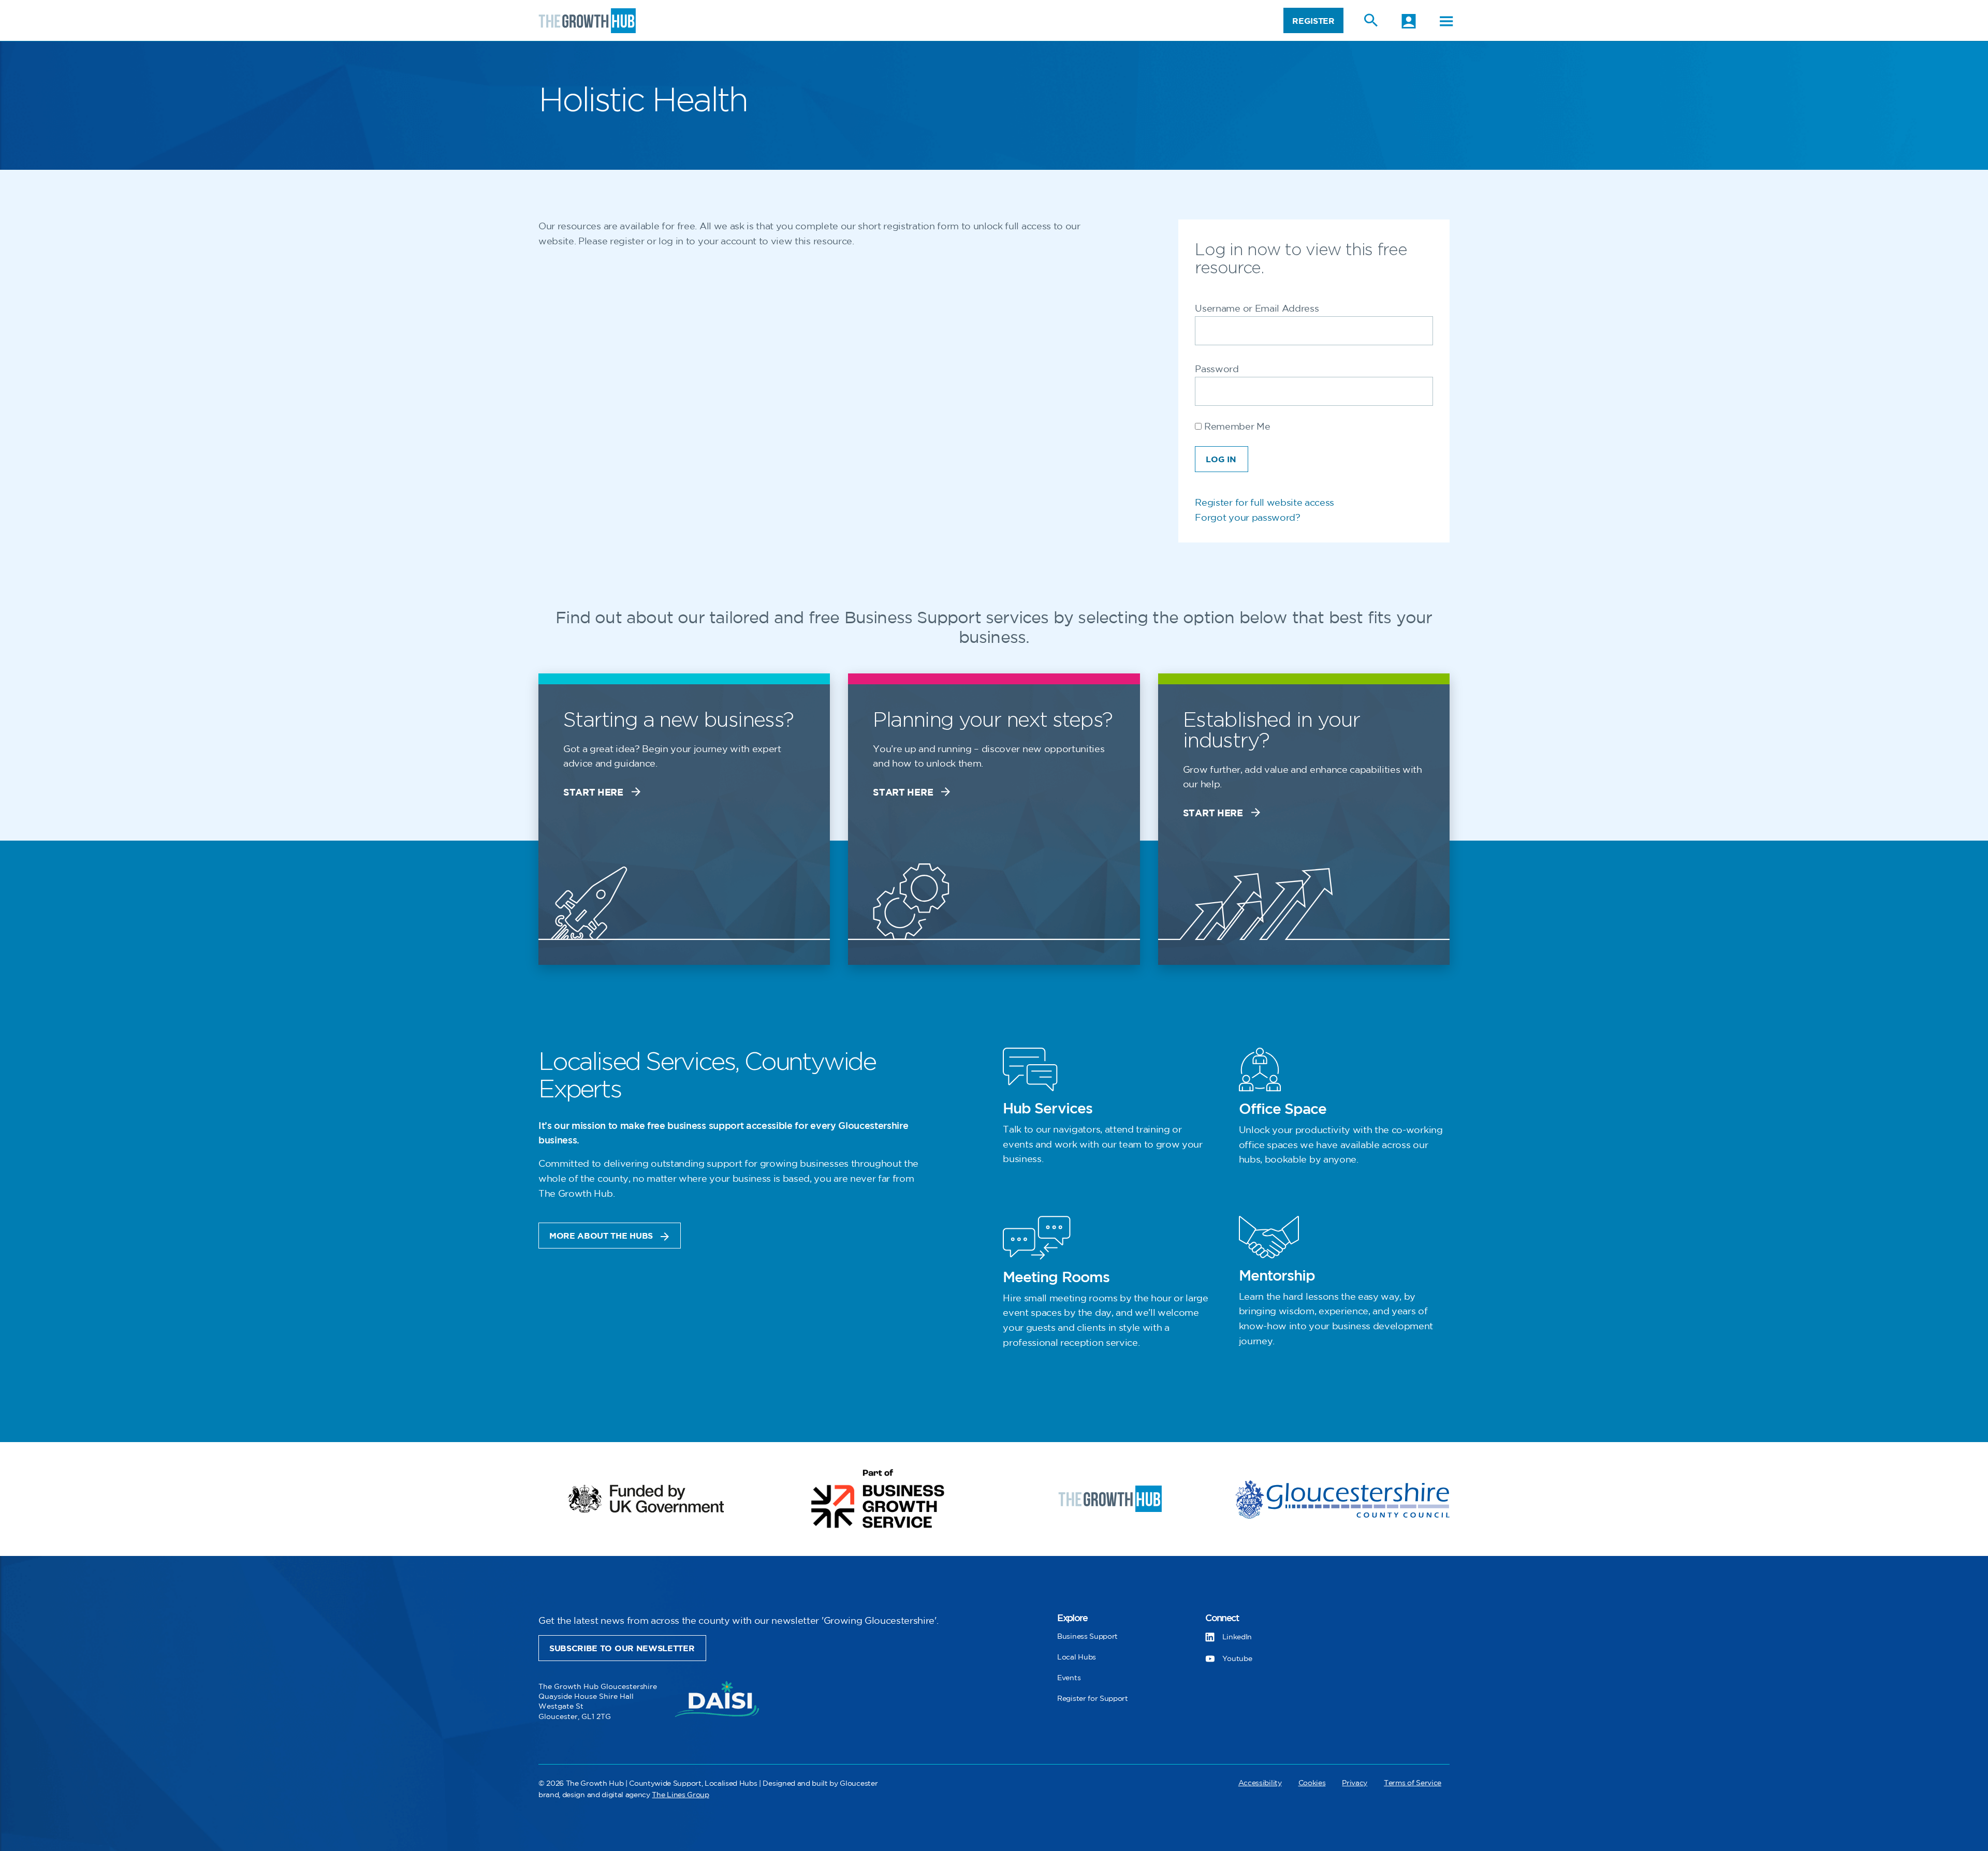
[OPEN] (1446, 21)
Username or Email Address (1257, 309)
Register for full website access (1265, 503)
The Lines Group (680, 1795)
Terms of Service (1413, 1783)
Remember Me (1236, 427)
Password (1217, 370)
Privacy (1355, 1783)
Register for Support (1093, 1699)
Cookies (1312, 1783)
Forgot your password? (1247, 518)
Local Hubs (1077, 1657)
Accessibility (1260, 1783)
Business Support (1087, 1636)
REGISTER (1313, 21)
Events (1069, 1678)
